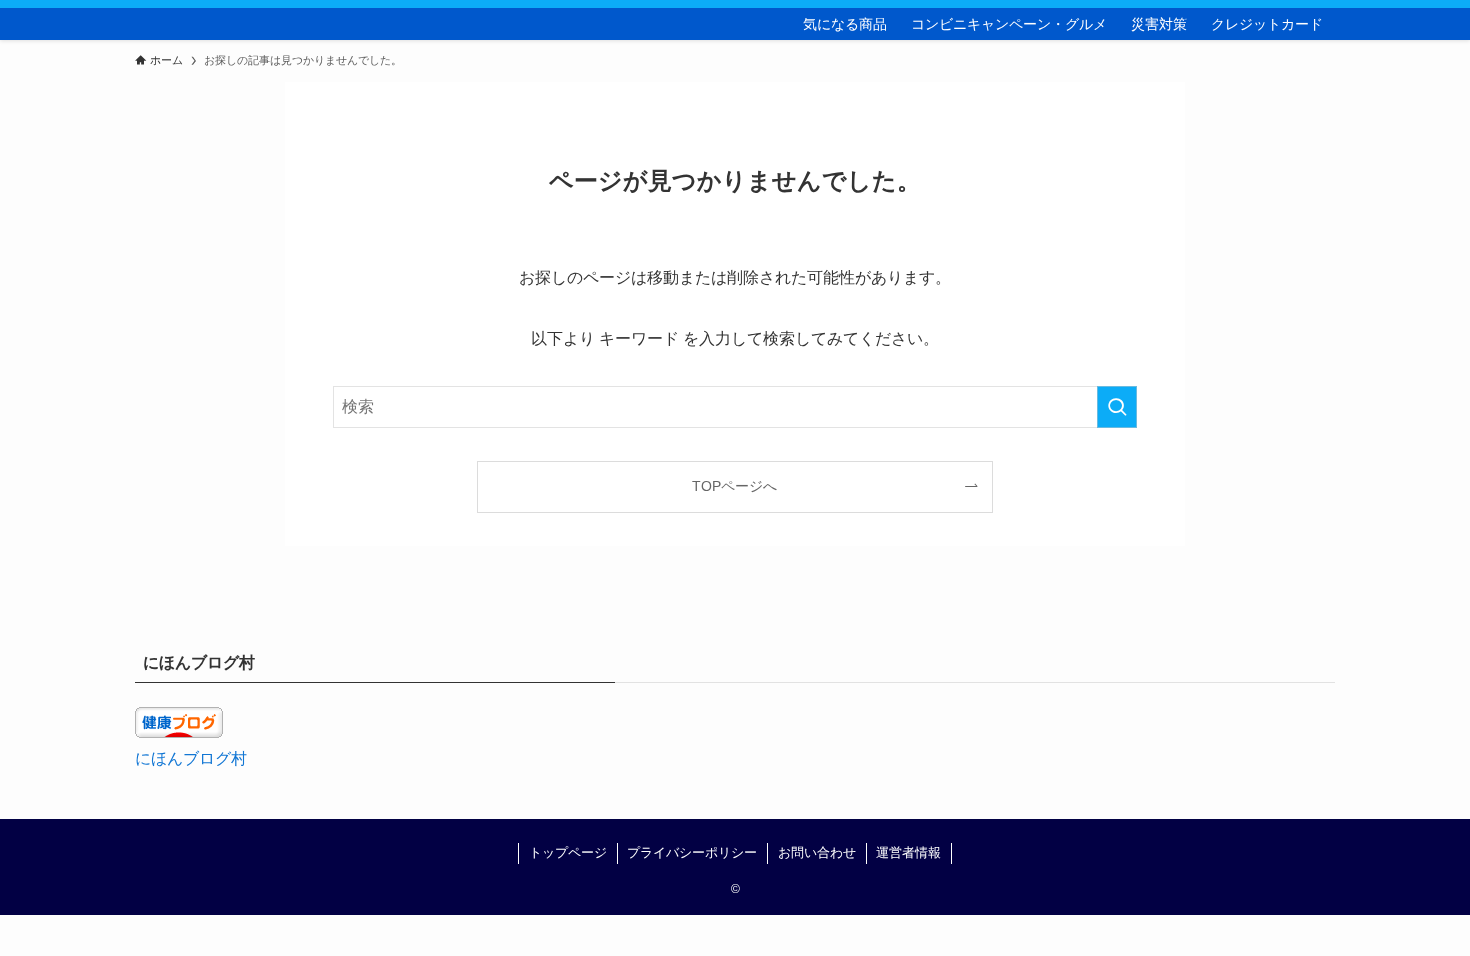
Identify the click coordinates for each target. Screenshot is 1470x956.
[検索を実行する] (1117, 407)
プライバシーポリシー (692, 852)
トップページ (568, 852)
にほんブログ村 (191, 758)
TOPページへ (734, 486)
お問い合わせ (817, 852)
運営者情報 (908, 852)
